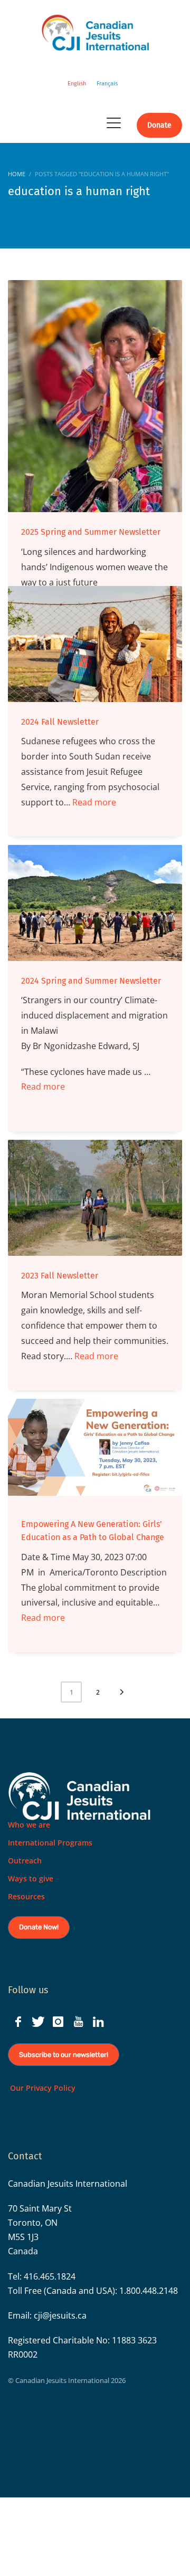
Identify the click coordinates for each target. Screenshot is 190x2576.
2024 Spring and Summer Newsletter (91, 981)
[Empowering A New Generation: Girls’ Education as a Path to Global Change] (95, 1452)
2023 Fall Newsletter (60, 1276)
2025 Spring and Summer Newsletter (91, 532)
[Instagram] (58, 2022)
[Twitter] (38, 2022)
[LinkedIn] (98, 2022)
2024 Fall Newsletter (60, 722)
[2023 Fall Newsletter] (95, 1198)
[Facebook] (18, 2022)
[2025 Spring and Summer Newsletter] (95, 396)
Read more (94, 802)
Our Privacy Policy (42, 2088)
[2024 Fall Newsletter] (95, 644)
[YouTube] (78, 2022)
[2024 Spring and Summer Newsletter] (95, 903)
